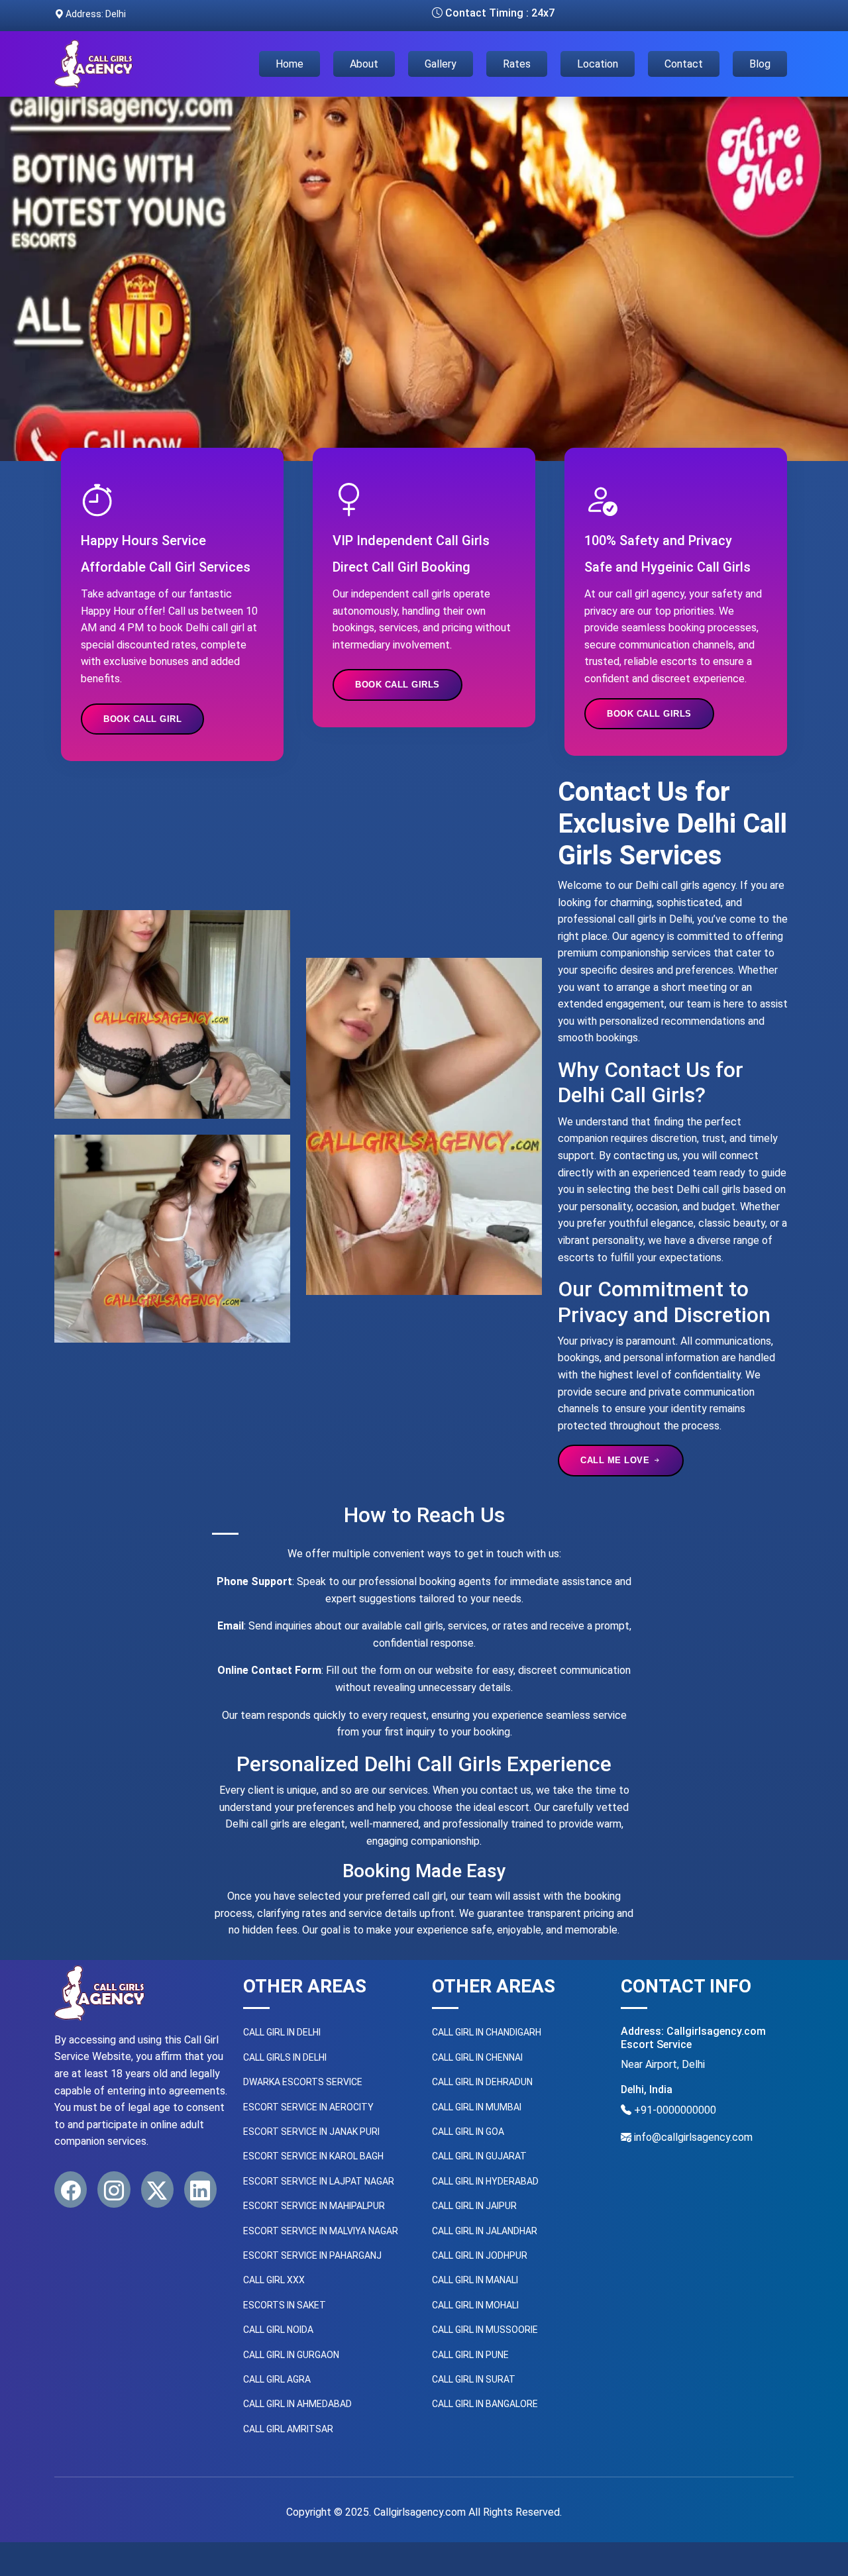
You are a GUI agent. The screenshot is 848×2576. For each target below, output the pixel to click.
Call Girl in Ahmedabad (297, 2404)
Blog (760, 64)
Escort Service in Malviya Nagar (321, 2231)
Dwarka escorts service (303, 2082)
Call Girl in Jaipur (474, 2206)
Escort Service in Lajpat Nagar (319, 2181)
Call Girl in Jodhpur (480, 2255)
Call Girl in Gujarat (479, 2156)
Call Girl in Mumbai (477, 2107)
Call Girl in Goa (468, 2132)
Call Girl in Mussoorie (485, 2330)
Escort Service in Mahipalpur (314, 2206)
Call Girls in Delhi (285, 2057)
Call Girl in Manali (475, 2280)
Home (290, 64)
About (364, 64)
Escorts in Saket (285, 2305)
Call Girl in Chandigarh (487, 2032)
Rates (517, 64)
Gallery (441, 64)
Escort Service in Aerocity (308, 2107)
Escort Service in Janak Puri (311, 2132)
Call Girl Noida (278, 2330)
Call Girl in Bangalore (485, 2404)
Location (598, 64)
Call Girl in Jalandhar (485, 2231)
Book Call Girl (142, 719)
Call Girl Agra (277, 2379)
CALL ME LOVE (616, 1460)
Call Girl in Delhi (282, 2032)
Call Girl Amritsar (288, 2429)
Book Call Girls (397, 685)
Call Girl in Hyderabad (485, 2181)
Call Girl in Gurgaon (291, 2355)
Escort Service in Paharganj (312, 2255)
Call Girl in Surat (474, 2379)
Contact (684, 64)
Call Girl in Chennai (477, 2057)
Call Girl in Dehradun (482, 2082)
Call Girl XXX (274, 2280)
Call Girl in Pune (470, 2355)
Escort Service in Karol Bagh (313, 2156)
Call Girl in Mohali (475, 2305)
